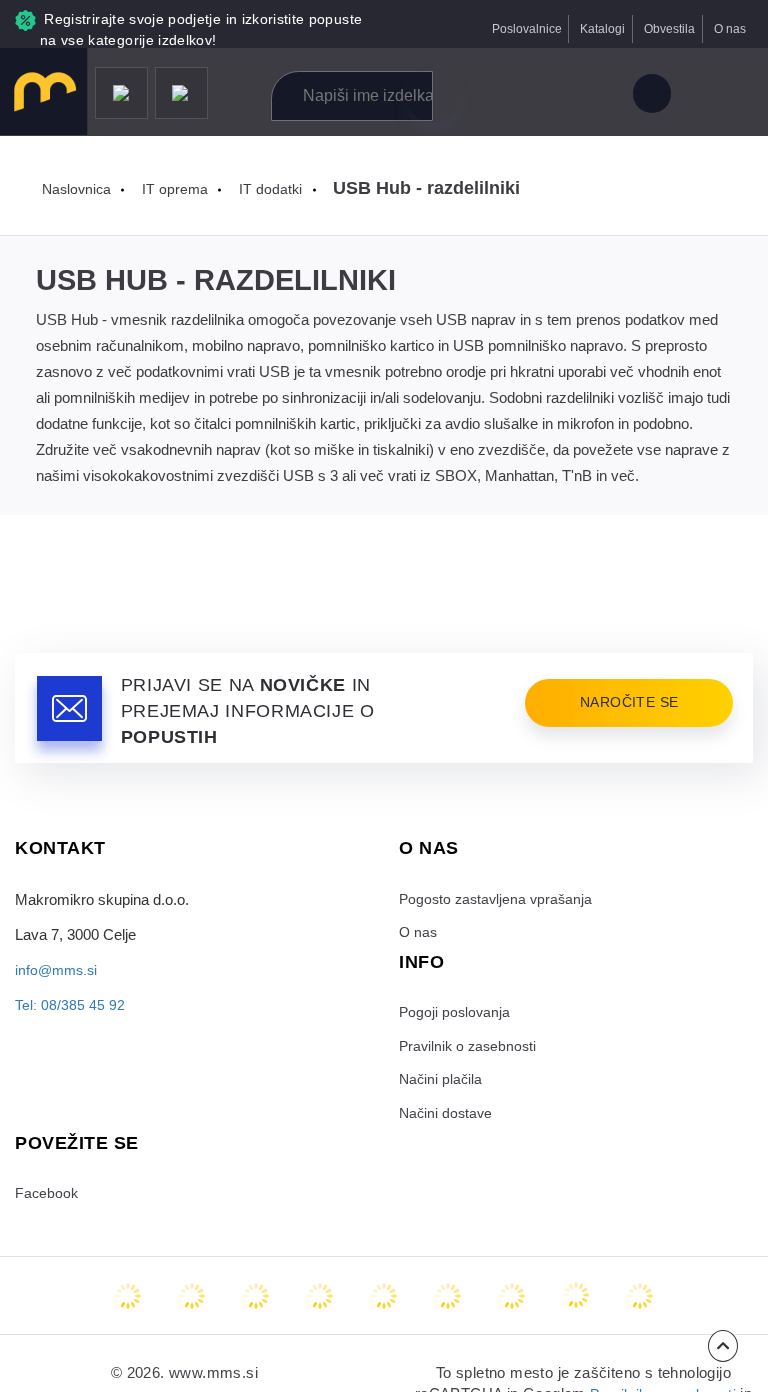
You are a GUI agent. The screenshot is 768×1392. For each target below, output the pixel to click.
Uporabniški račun (650, 96)
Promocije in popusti (121, 94)
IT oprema (179, 189)
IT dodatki (276, 189)
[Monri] (640, 1305)
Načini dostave (447, 1121)
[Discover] (384, 1305)
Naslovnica (78, 189)
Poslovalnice (513, 28)
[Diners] (320, 1305)
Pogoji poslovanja (456, 1016)
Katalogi (593, 28)
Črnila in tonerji (182, 94)
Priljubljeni (548, 96)
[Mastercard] (128, 1305)
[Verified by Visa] (448, 1305)
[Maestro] (192, 1305)
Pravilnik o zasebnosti (470, 1051)
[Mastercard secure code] (512, 1305)
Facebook (47, 1202)
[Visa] (256, 1305)
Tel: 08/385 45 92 (70, 1005)
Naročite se (623, 704)
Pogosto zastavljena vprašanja (499, 900)
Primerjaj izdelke (503, 96)
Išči (433, 96)
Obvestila (663, 28)
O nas (728, 28)
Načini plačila (442, 1086)
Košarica (592, 96)
